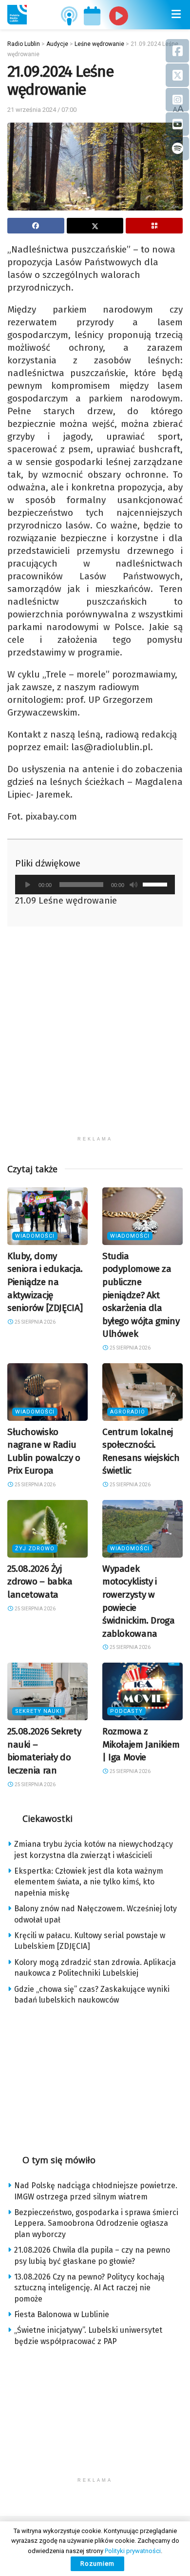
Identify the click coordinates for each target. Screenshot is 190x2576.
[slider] (156, 884)
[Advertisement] (95, 1036)
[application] (95, 885)
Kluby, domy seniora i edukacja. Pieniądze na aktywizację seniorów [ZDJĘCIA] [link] (45, 1282)
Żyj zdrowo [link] (35, 1549)
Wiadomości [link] (35, 1236)
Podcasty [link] (126, 1711)
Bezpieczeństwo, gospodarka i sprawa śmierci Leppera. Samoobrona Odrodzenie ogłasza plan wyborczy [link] (96, 2223)
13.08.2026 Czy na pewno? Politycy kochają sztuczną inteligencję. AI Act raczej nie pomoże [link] (89, 2288)
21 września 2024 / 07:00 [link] (42, 110)
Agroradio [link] (128, 1412)
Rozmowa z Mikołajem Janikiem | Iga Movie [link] (141, 1744)
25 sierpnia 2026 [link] (35, 1322)
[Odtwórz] (28, 885)
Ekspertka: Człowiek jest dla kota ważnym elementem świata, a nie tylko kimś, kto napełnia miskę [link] (89, 1882)
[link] (17, 15)
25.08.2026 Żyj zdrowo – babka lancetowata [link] (40, 1582)
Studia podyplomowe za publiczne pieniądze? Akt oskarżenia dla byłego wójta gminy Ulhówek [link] (141, 1295)
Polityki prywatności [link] (133, 2551)
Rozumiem (97, 2564)
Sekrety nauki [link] (38, 1711)
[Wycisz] (133, 885)
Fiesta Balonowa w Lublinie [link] (62, 2314)
